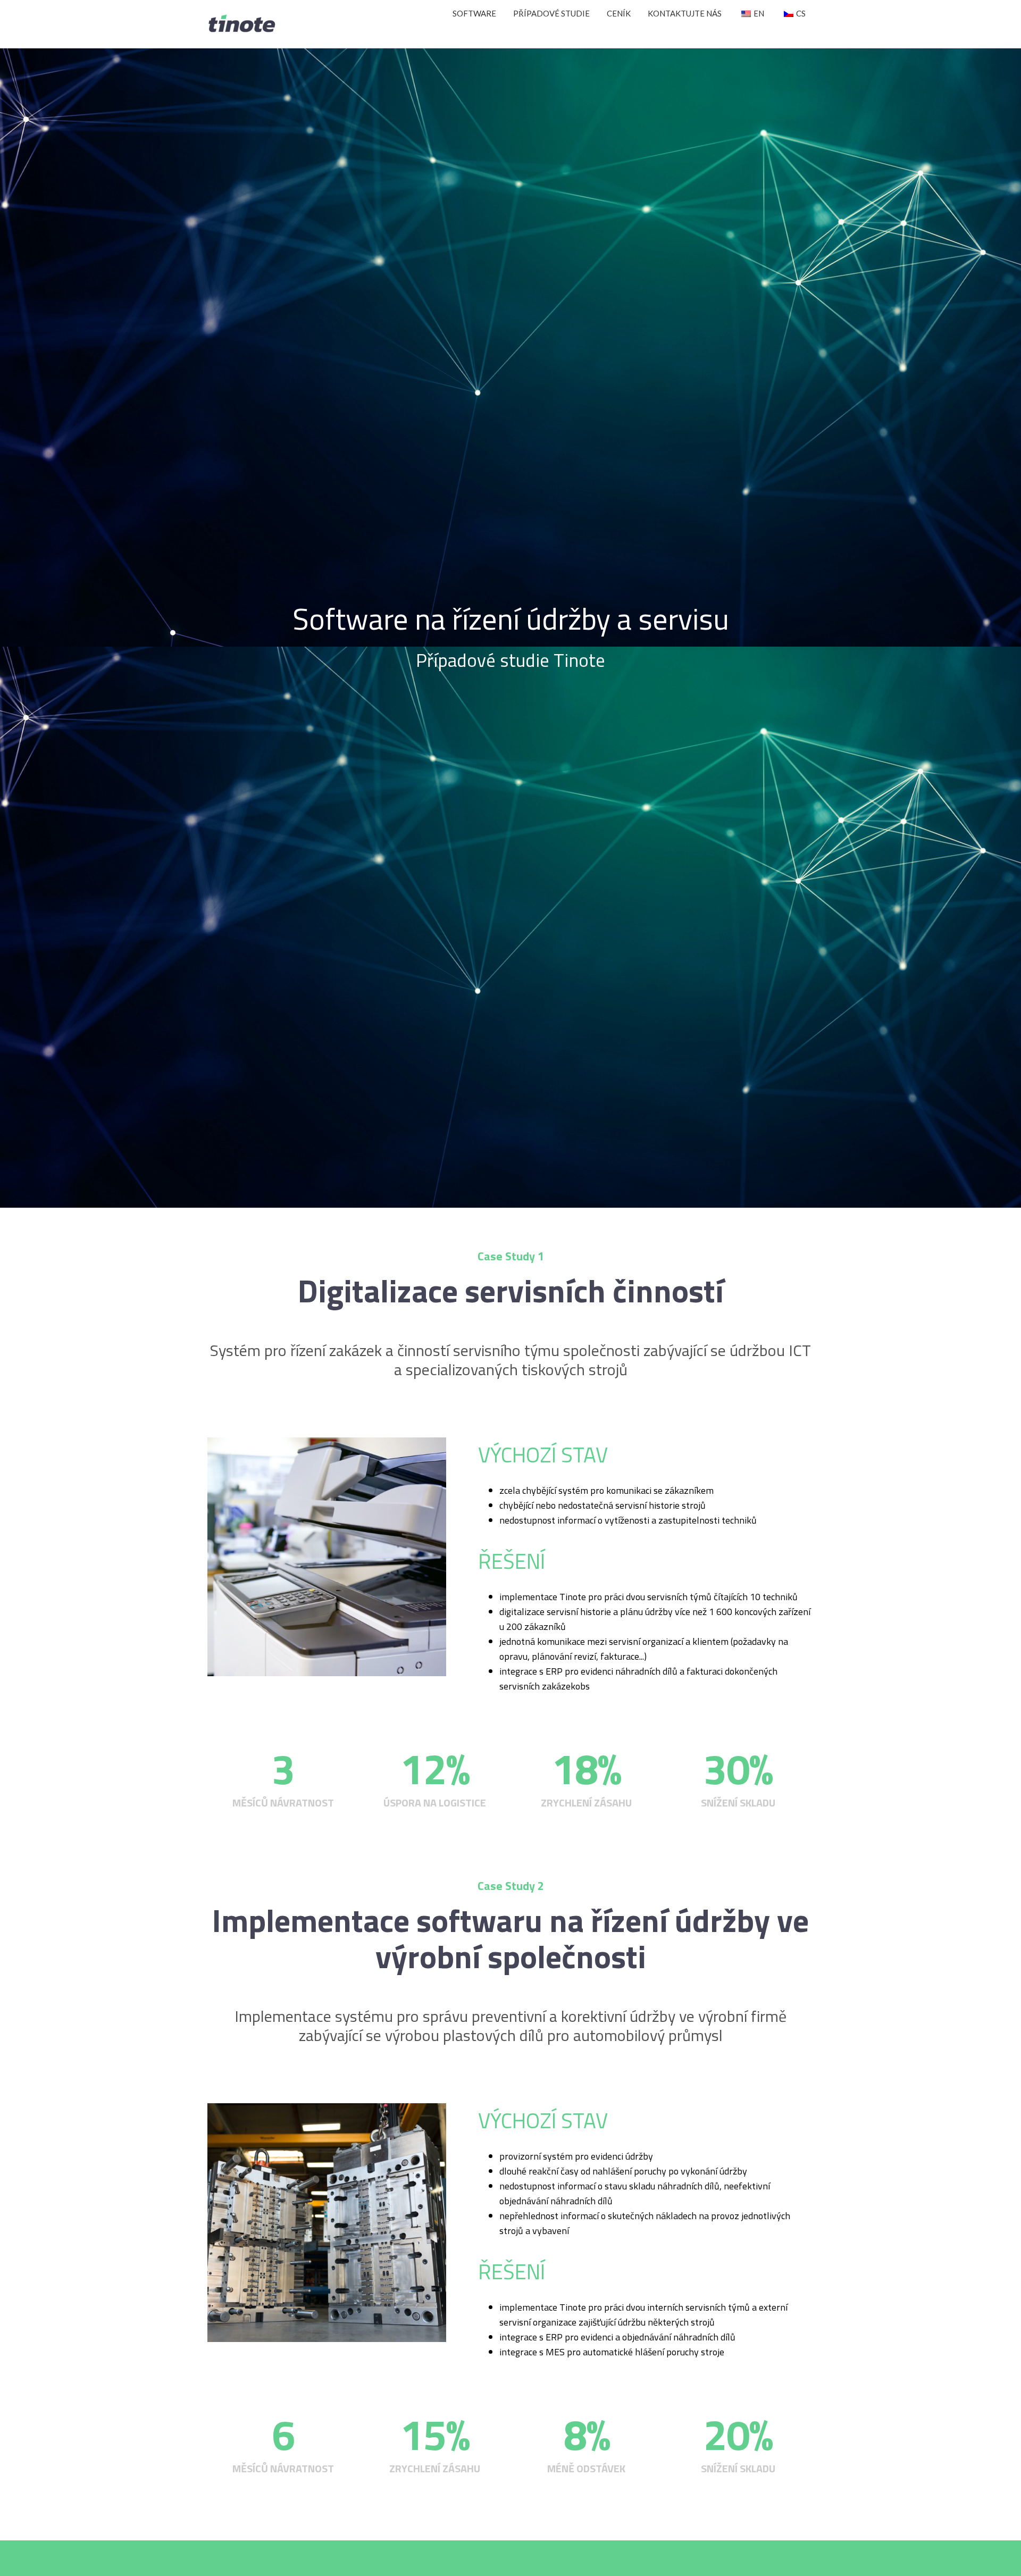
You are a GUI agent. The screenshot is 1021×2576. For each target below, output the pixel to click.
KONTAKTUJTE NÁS (685, 13)
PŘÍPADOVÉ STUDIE (551, 13)
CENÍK (619, 13)
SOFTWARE (474, 13)
